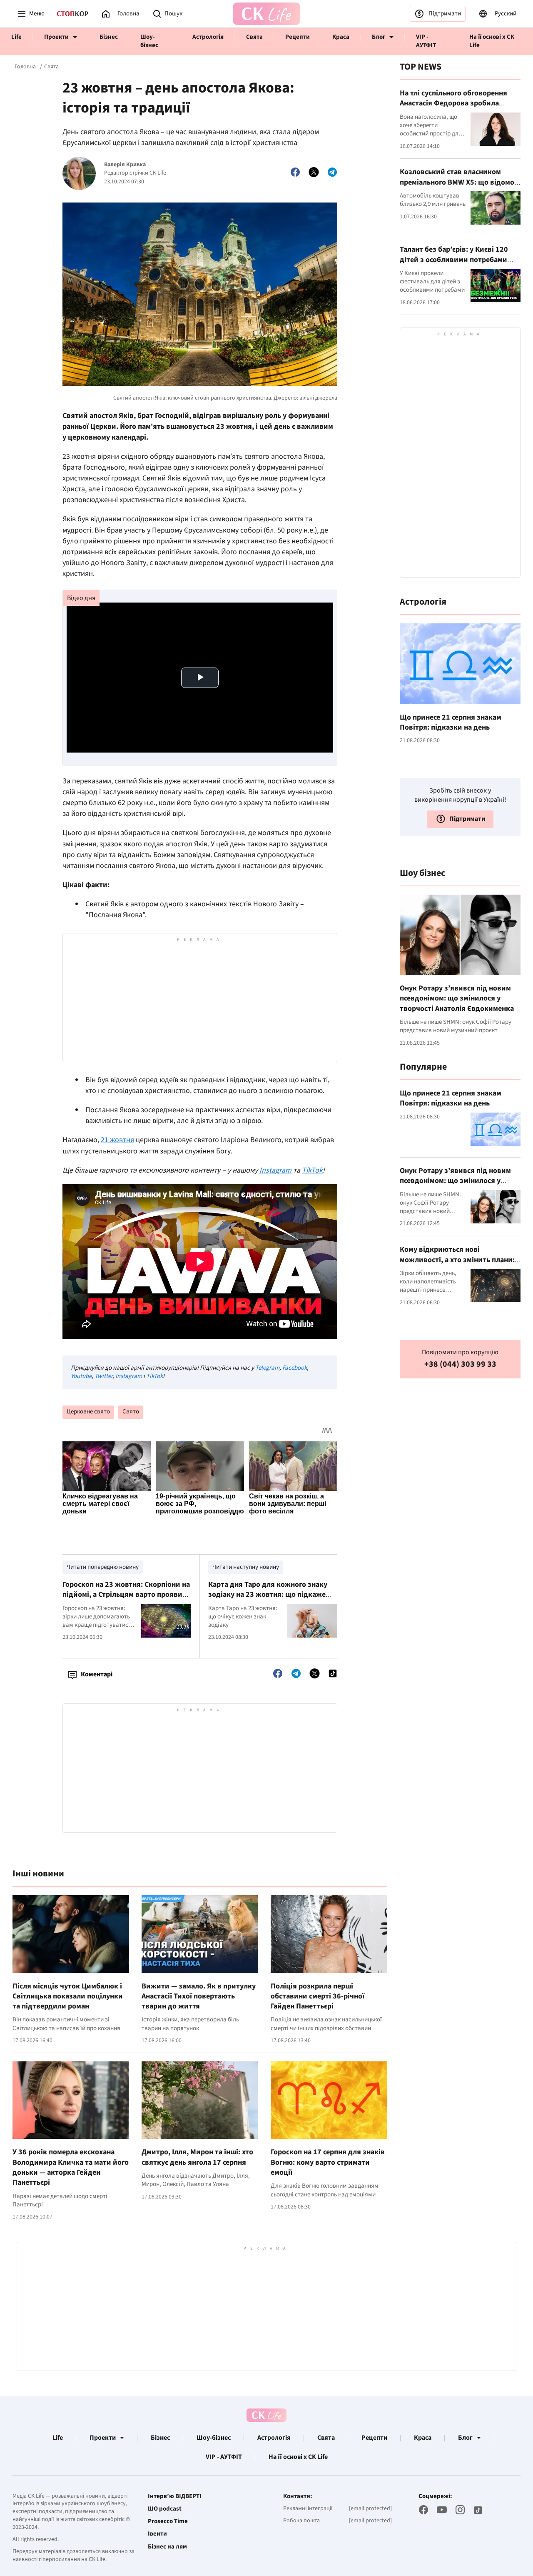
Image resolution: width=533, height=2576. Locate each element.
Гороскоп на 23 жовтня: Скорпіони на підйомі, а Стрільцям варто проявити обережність (127, 1595)
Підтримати (445, 14)
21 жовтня (117, 1140)
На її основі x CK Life (492, 41)
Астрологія (208, 37)
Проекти (56, 37)
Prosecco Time (168, 2521)
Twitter (103, 1376)
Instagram (129, 1376)
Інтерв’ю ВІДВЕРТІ (175, 2496)
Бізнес (109, 37)
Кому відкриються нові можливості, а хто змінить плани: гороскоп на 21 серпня (457, 1259)
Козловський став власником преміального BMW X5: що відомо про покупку (457, 182)
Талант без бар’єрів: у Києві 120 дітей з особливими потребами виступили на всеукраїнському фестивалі (454, 264)
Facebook (295, 1368)
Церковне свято (88, 1412)
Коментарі (97, 1674)
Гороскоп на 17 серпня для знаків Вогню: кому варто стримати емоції (328, 2162)
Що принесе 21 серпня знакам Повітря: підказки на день (451, 722)
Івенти (157, 2534)
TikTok (154, 1376)
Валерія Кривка (125, 165)
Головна (25, 67)
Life (16, 37)
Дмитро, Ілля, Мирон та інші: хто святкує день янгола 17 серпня (197, 2157)
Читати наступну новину (246, 1567)
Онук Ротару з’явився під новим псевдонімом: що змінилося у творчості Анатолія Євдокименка (457, 998)
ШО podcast (165, 2509)
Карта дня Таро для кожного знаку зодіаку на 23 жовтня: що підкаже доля (268, 1595)
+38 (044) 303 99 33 (460, 1364)
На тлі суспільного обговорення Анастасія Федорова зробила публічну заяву (453, 103)
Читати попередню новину (103, 1567)
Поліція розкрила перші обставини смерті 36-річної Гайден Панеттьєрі (318, 1996)
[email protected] (370, 2508)
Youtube (81, 1376)
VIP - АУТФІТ (426, 41)
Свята (254, 37)
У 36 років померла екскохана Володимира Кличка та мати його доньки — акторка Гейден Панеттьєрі (71, 2167)
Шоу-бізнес (149, 41)
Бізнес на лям (167, 2547)
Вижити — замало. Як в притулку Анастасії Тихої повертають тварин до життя (199, 1996)
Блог (379, 37)
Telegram (267, 1368)
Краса (341, 37)
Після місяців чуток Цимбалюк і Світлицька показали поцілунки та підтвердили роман (68, 1996)
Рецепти (298, 37)
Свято (131, 1412)
